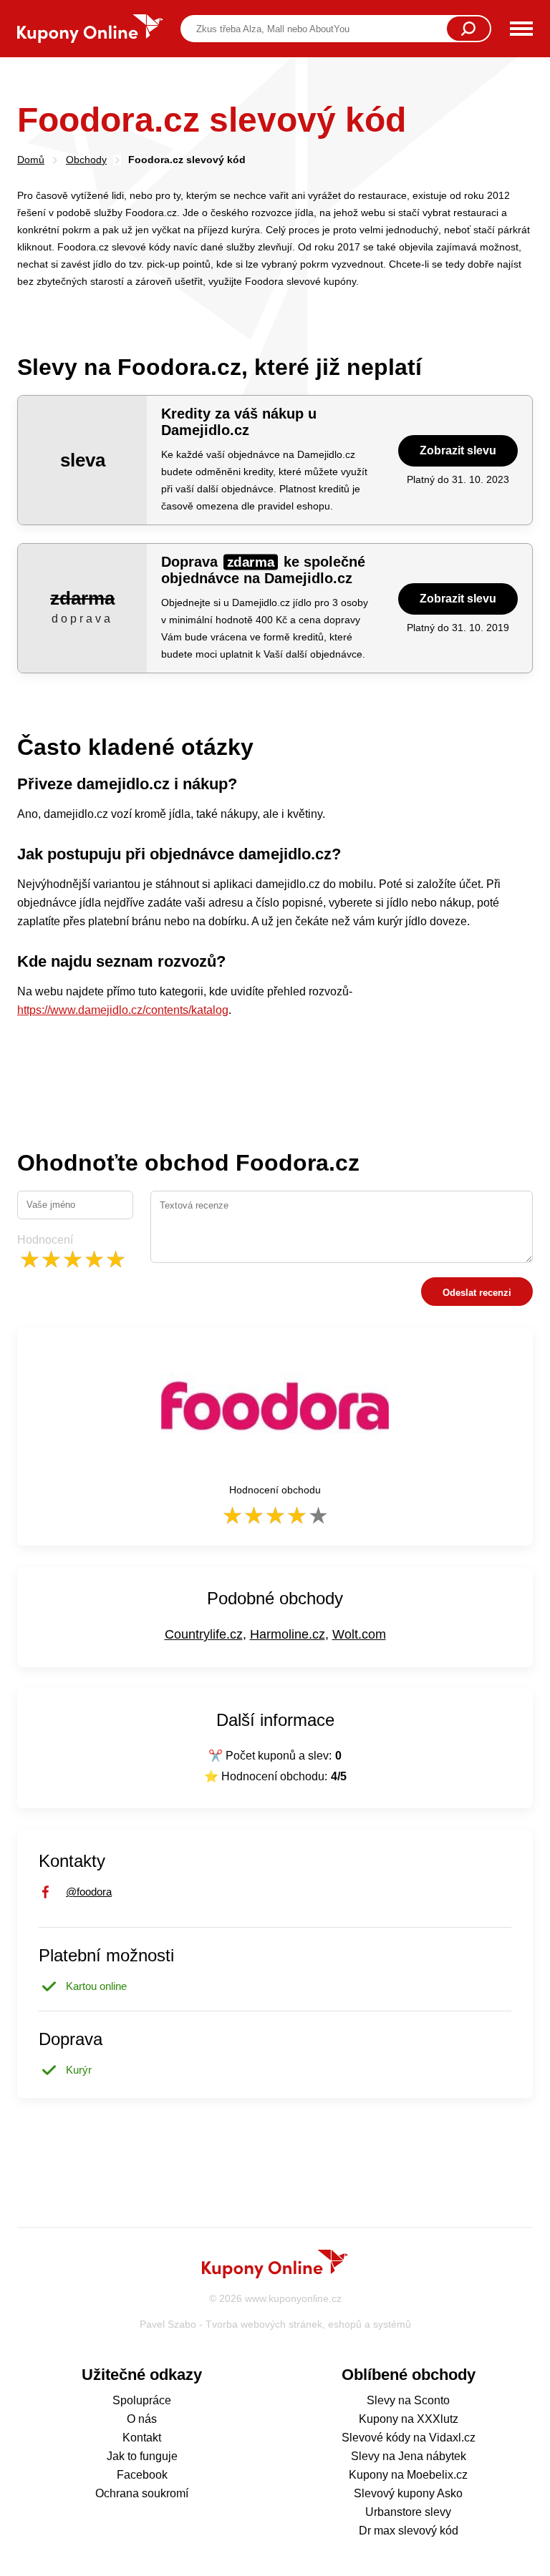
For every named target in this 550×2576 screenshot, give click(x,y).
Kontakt (142, 2438)
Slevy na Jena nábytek (409, 2456)
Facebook (142, 2475)
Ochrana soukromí (142, 2493)
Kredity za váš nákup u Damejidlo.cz (239, 422)
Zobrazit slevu (458, 450)
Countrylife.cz (204, 1634)
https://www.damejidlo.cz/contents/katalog (123, 1010)
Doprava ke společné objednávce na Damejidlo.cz (263, 570)
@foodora (89, 1892)
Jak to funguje (142, 2456)
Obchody (86, 160)
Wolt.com (359, 1634)
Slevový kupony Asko (408, 2493)
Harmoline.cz (288, 1634)
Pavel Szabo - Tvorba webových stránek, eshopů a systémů (275, 2324)
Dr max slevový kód (409, 2531)
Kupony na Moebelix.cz (408, 2475)
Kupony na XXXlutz (409, 2419)
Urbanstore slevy (408, 2512)
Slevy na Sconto (408, 2400)
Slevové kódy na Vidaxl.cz (409, 2438)
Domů (31, 160)
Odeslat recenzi (477, 1293)
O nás (142, 2419)
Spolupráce (142, 2400)
